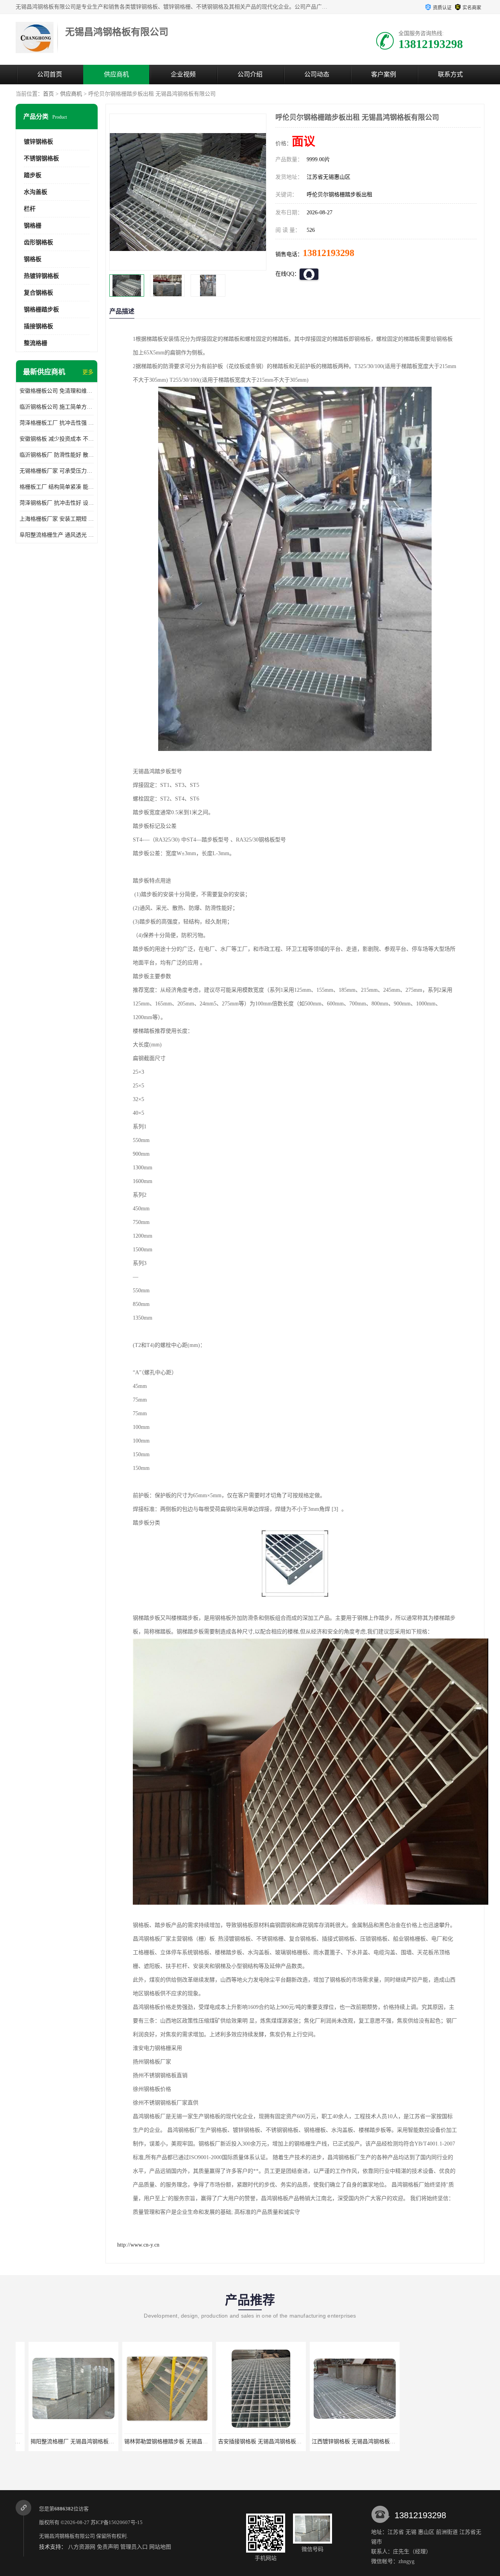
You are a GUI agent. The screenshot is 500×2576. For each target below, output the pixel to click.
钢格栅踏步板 (41, 310)
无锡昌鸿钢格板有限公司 (67, 2536)
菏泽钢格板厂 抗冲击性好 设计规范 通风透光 (57, 503)
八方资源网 (82, 2547)
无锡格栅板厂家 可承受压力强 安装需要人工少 (57, 471)
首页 (48, 94)
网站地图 (160, 2547)
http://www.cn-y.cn (138, 2245)
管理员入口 (134, 2547)
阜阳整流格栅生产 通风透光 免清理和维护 (57, 535)
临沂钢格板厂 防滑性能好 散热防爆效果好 (57, 455)
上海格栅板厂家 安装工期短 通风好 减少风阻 (57, 519)
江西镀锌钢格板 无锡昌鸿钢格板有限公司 (257, 2442)
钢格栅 (33, 226)
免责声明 (108, 2547)
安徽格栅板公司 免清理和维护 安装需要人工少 (57, 391)
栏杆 (30, 209)
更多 (88, 372)
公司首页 (50, 74)
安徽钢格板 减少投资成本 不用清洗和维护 (57, 439)
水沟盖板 (36, 192)
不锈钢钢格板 (41, 158)
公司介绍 (250, 74)
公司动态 (317, 74)
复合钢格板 (38, 293)
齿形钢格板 (38, 242)
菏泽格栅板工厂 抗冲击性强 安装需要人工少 (57, 423)
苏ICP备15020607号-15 (117, 2522)
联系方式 (450, 74)
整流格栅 (36, 343)
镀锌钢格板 (38, 142)
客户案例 (384, 74)
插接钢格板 (38, 326)
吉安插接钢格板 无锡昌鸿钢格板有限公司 (163, 2442)
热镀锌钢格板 (41, 276)
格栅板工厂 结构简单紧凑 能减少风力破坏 (57, 487)
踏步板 (33, 175)
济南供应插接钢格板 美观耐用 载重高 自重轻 (355, 2442)
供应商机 (116, 74)
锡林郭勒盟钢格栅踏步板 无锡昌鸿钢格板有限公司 (80, 2442)
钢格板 (33, 259)
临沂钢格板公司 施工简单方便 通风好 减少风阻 (57, 407)
